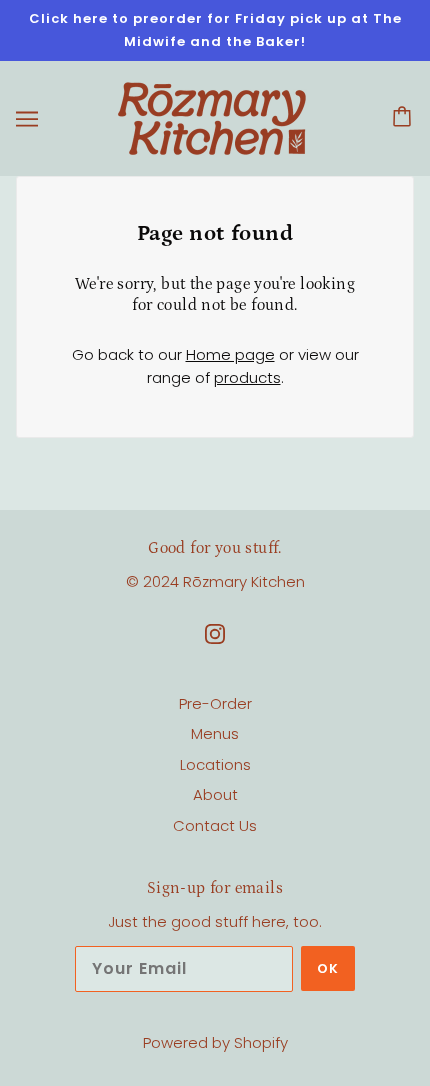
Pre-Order (215, 703)
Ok (328, 968)
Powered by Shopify (215, 1042)
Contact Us (215, 825)
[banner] (212, 117)
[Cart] (405, 119)
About (215, 794)
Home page (230, 354)
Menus (215, 733)
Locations (215, 764)
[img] (215, 633)
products (247, 377)
